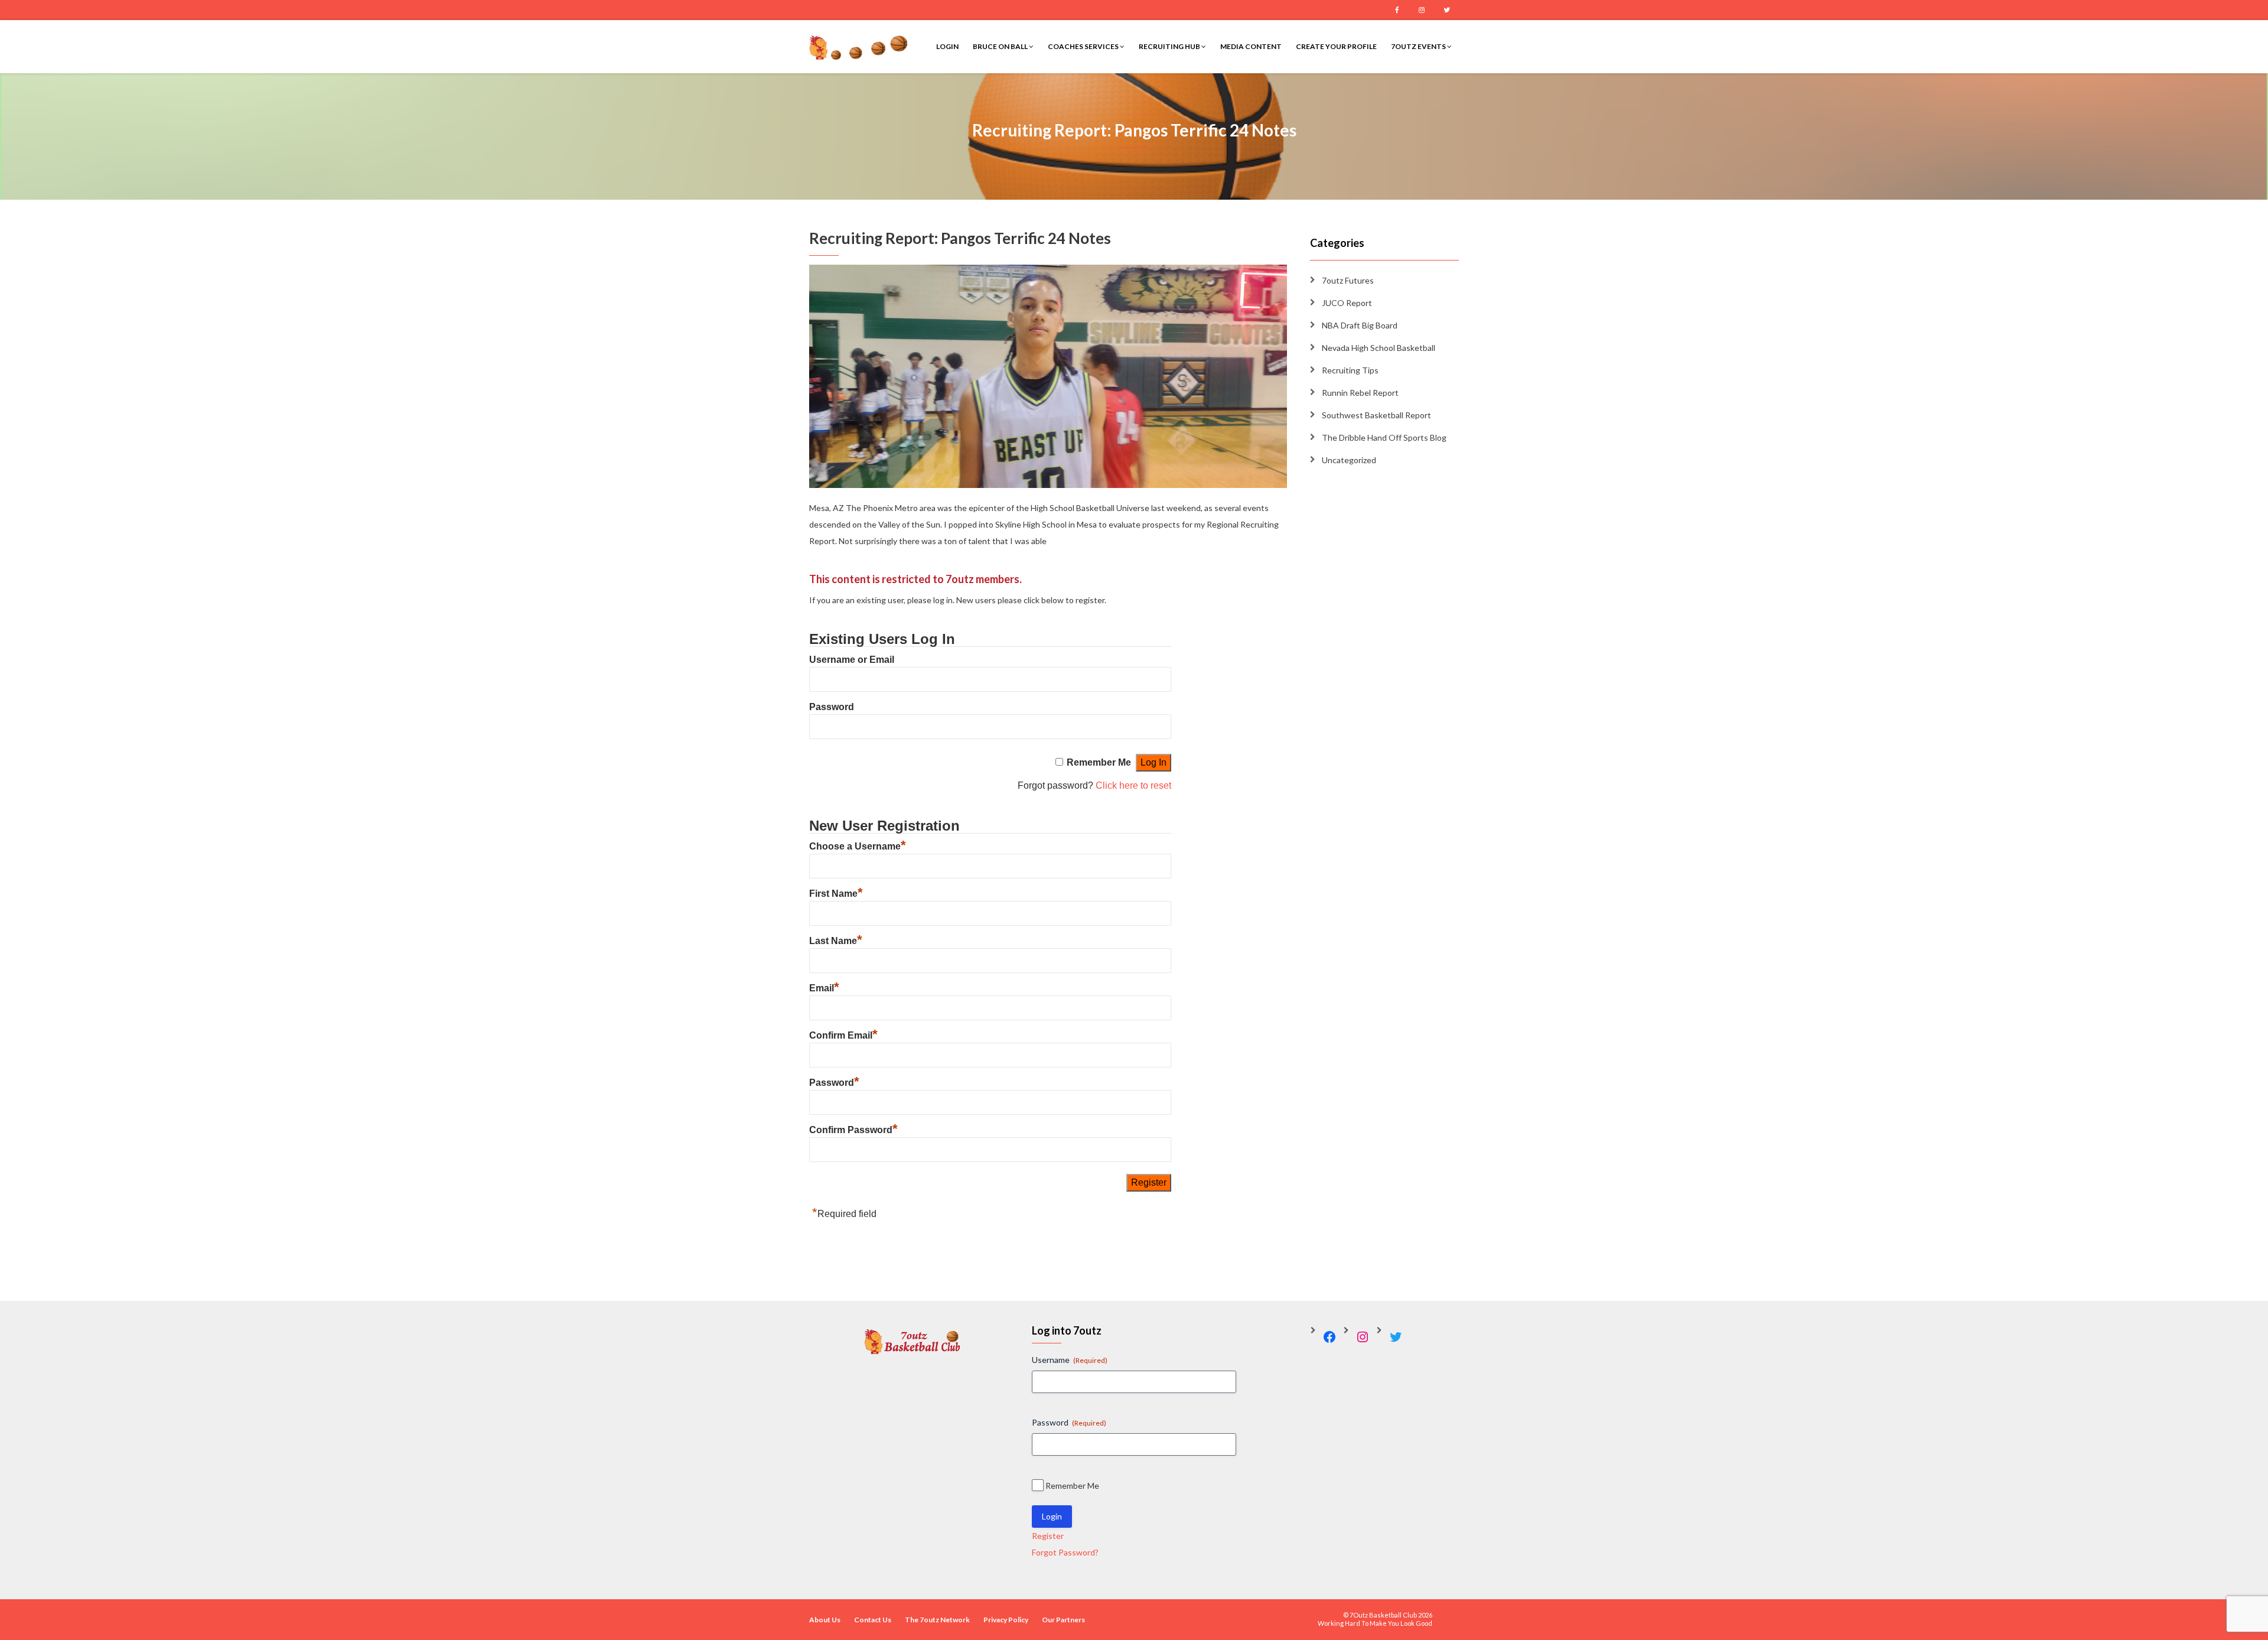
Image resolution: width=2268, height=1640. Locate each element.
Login (947, 46)
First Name (836, 894)
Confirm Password (853, 1130)
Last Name (836, 941)
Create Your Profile (1336, 46)
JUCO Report (1347, 303)
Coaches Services (1084, 46)
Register (1048, 1536)
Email (824, 988)
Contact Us (873, 1620)
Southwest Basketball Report (1376, 415)
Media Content (1251, 46)
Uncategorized (1349, 460)
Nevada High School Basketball (1379, 348)
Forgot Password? (1065, 1552)
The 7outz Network (937, 1620)
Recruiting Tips (1350, 370)
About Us (825, 1620)
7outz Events (1419, 46)
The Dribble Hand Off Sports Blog (1384, 437)
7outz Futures (1348, 280)
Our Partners (1063, 1620)
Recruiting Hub (1170, 46)
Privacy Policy (1006, 1620)
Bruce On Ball (1001, 46)
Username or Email (852, 660)
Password (832, 707)
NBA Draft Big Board (1360, 325)
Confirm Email (843, 1035)
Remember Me (1099, 762)
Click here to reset (1133, 785)
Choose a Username (858, 846)
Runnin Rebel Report (1360, 393)
